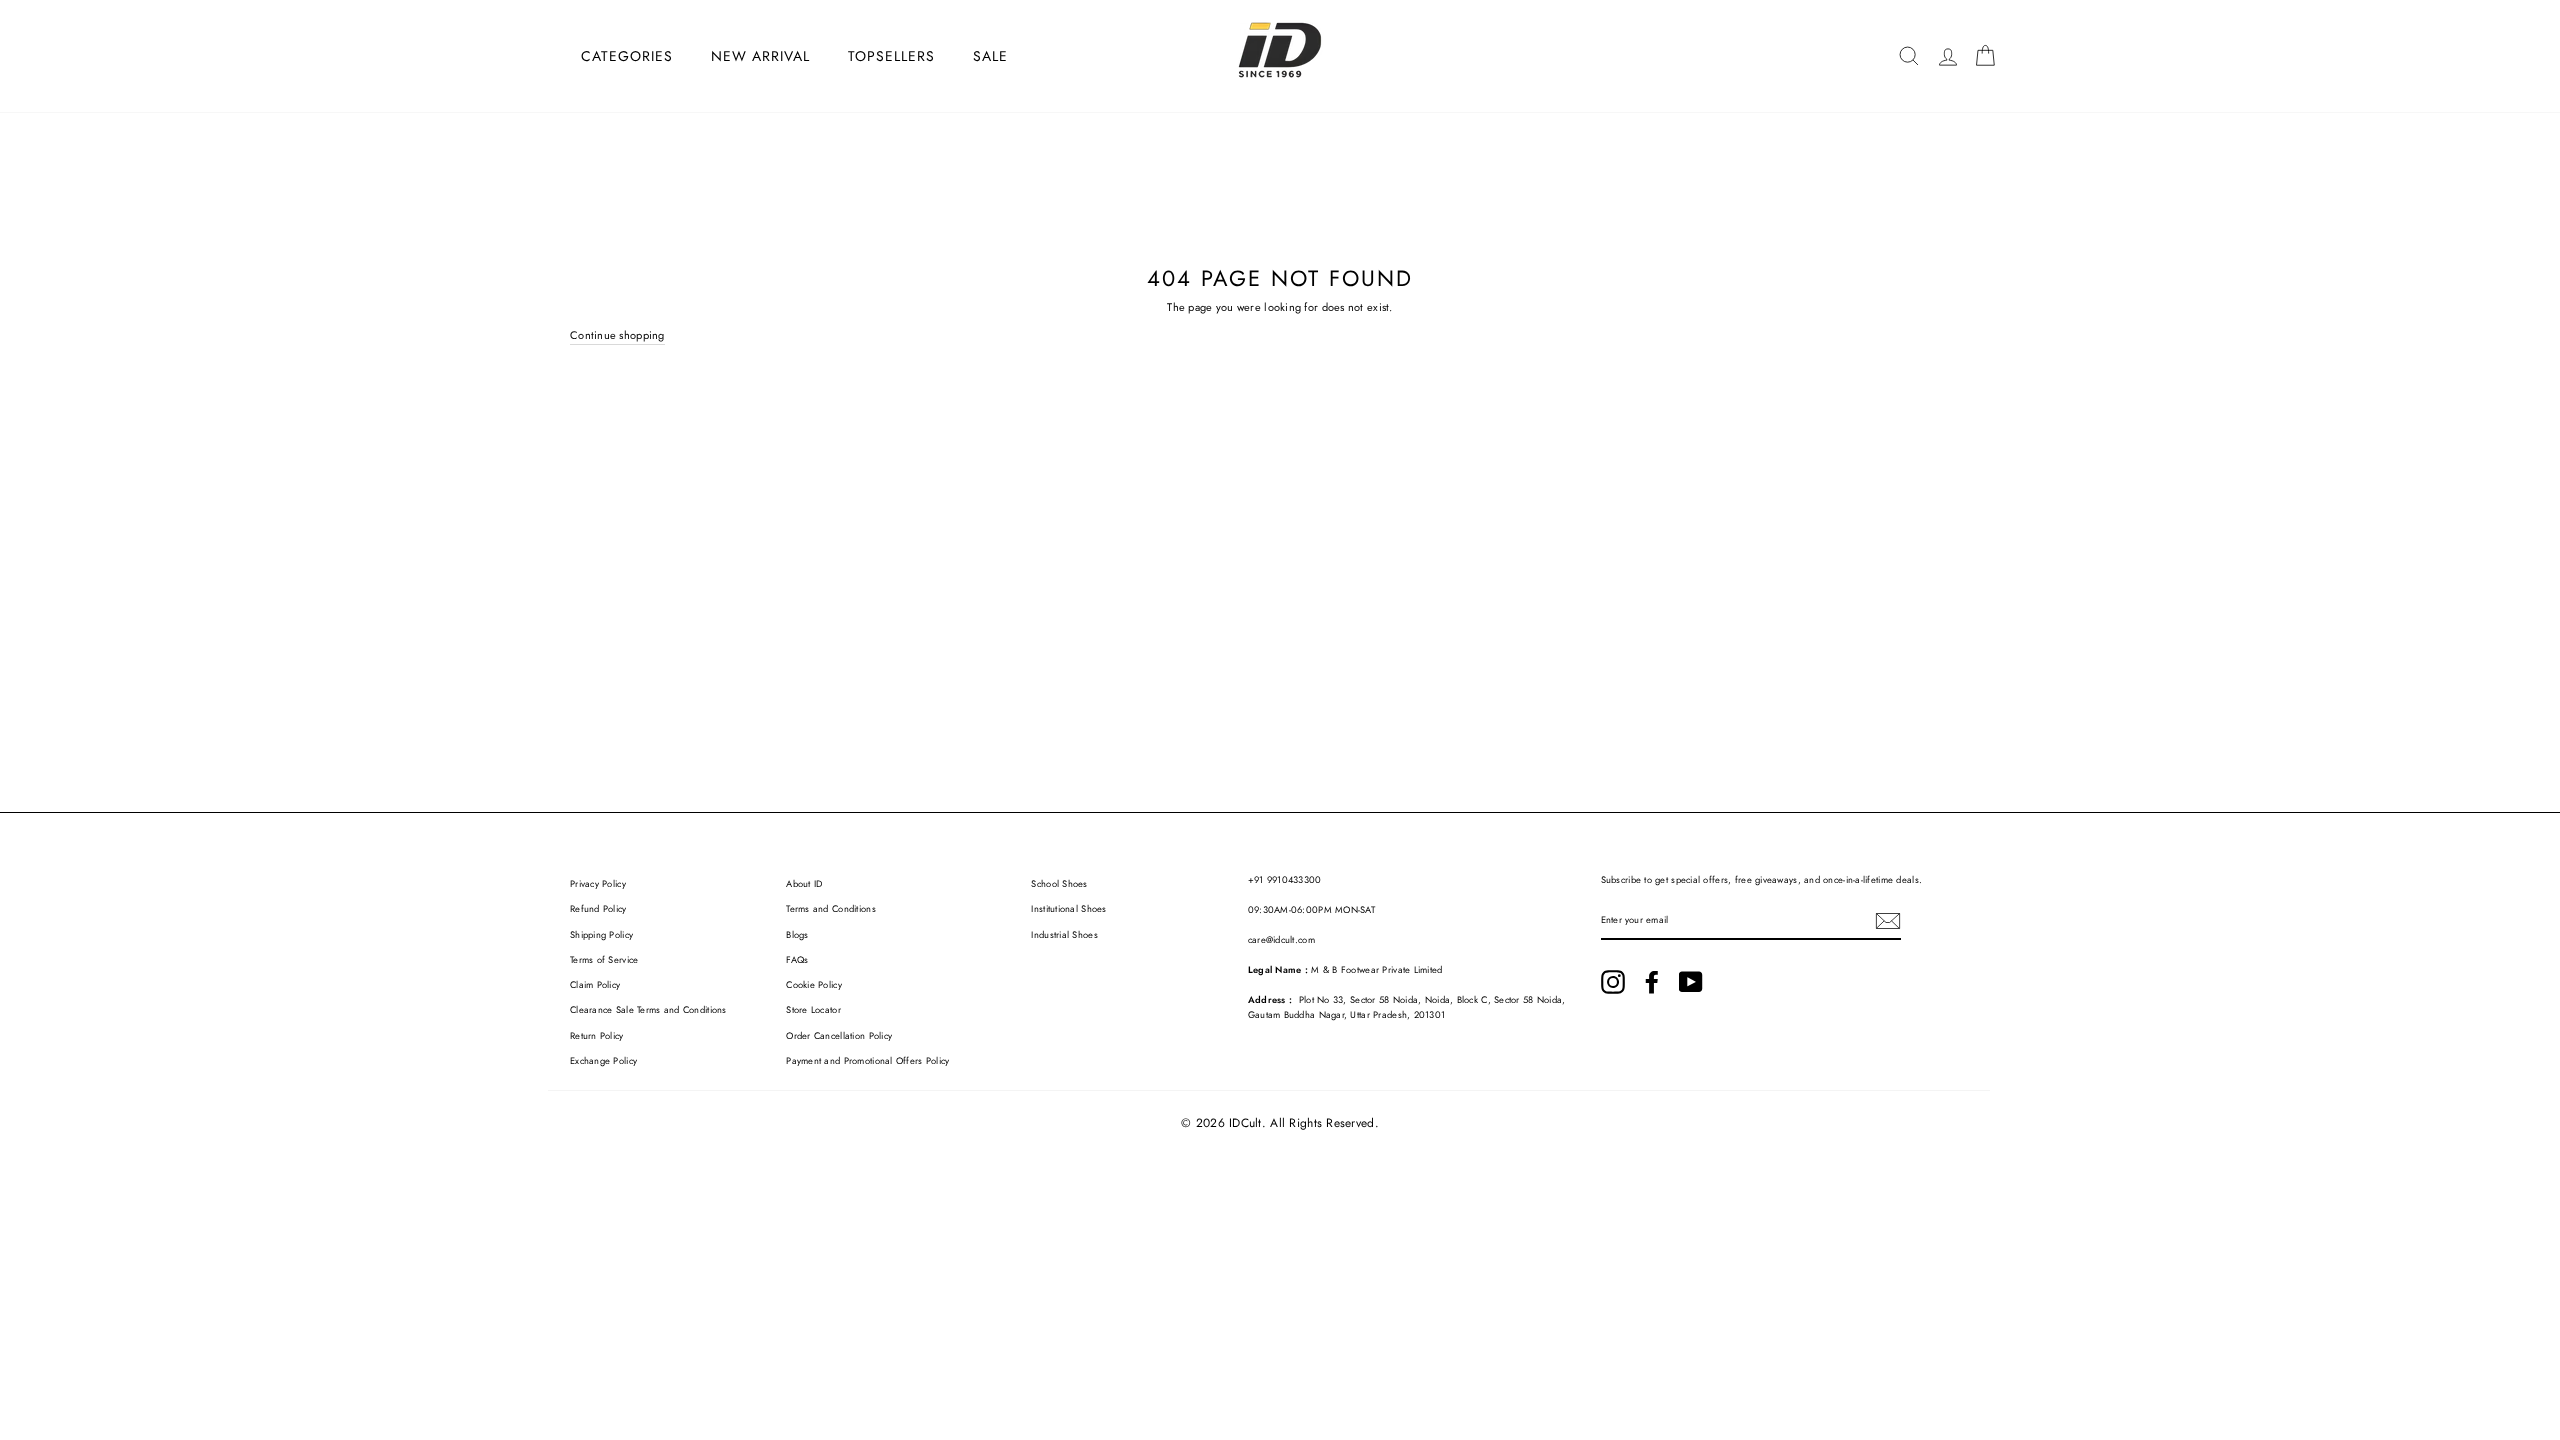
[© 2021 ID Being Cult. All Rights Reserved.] (1613, 982)
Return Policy (597, 1036)
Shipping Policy (601, 935)
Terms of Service (604, 960)
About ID (804, 884)
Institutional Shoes (1068, 909)
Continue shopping (617, 335)
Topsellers (891, 56)
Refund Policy (598, 909)
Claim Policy (595, 985)
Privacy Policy (598, 884)
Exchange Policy (603, 1061)
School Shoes (1059, 884)
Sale (990, 56)
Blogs (797, 935)
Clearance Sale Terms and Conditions (648, 1010)
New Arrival (760, 56)
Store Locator (813, 1010)
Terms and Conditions (831, 909)
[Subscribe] (1888, 921)
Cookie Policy (814, 985)
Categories (627, 56)
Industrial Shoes (1064, 935)
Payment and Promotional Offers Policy (867, 1061)
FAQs (797, 960)
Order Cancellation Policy (839, 1036)
